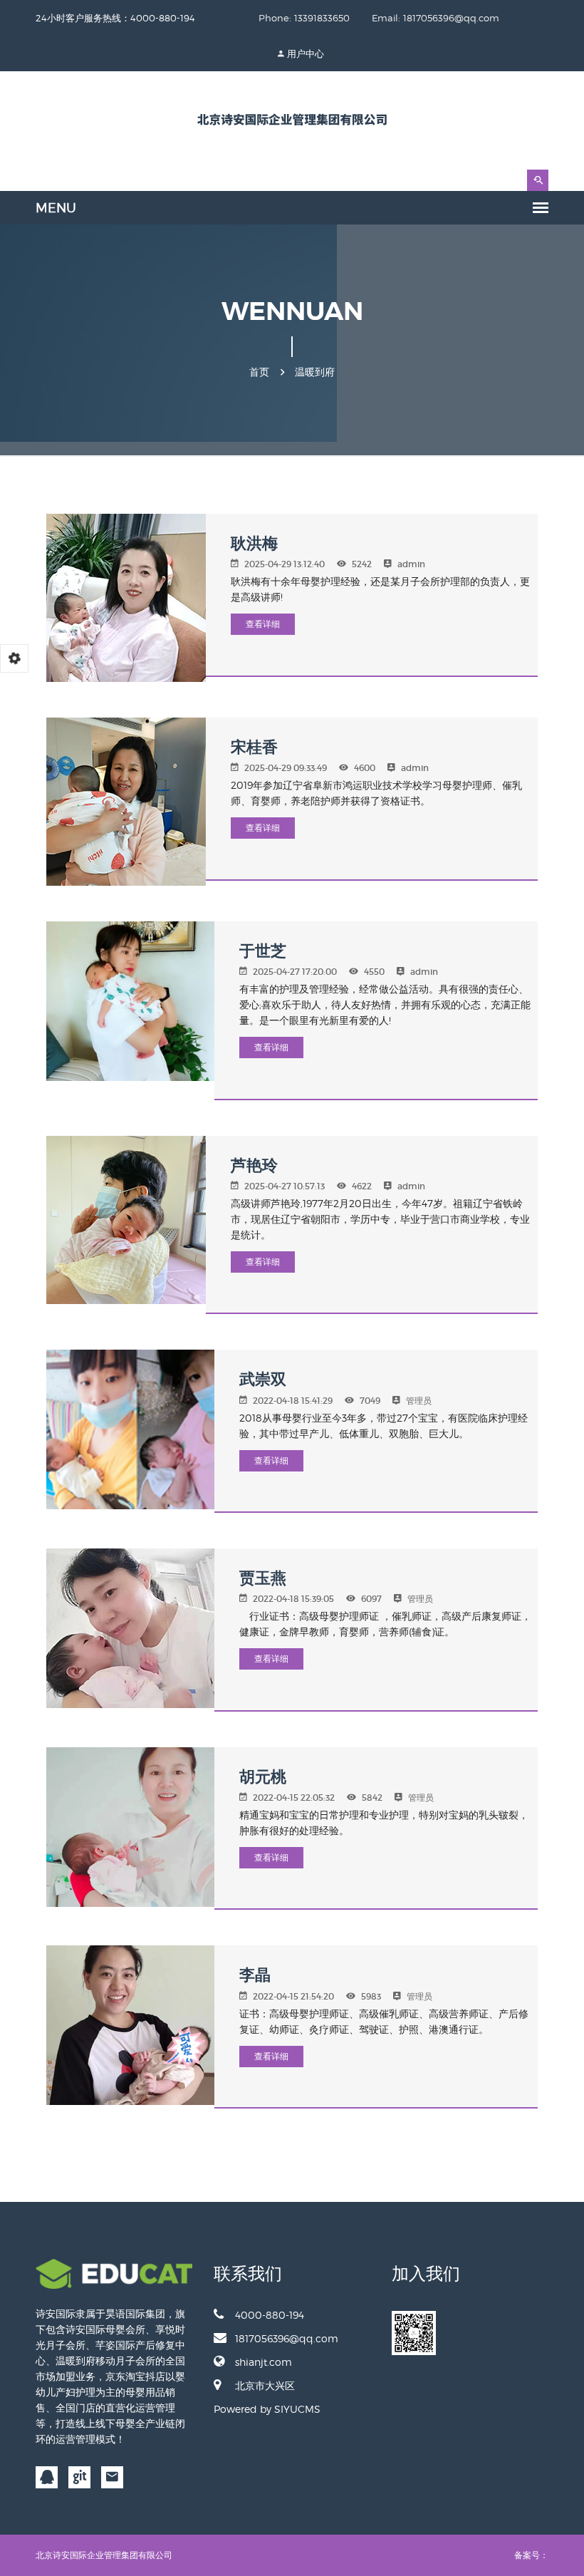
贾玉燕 (263, 1578)
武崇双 (263, 1379)
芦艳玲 (254, 1165)
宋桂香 (254, 747)
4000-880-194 (270, 2315)
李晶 (255, 1975)
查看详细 (263, 624)
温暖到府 (315, 372)
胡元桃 (263, 1777)
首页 (259, 372)
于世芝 (263, 951)
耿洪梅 (254, 543)
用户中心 (306, 53)
